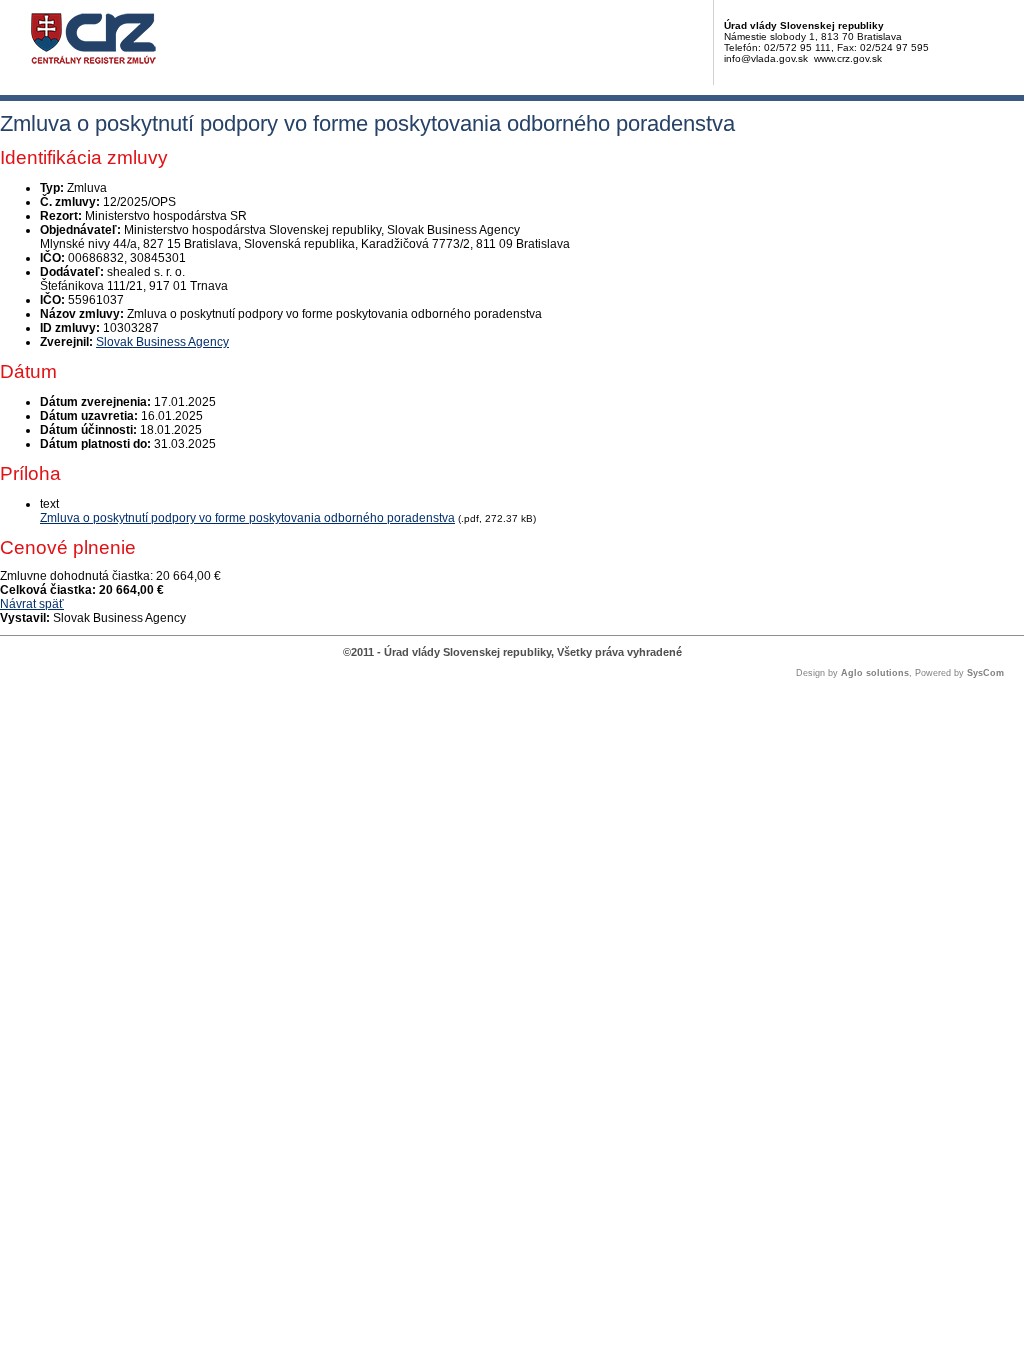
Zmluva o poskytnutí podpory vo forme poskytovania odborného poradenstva (247, 518)
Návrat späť (32, 604)
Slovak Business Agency (162, 342)
